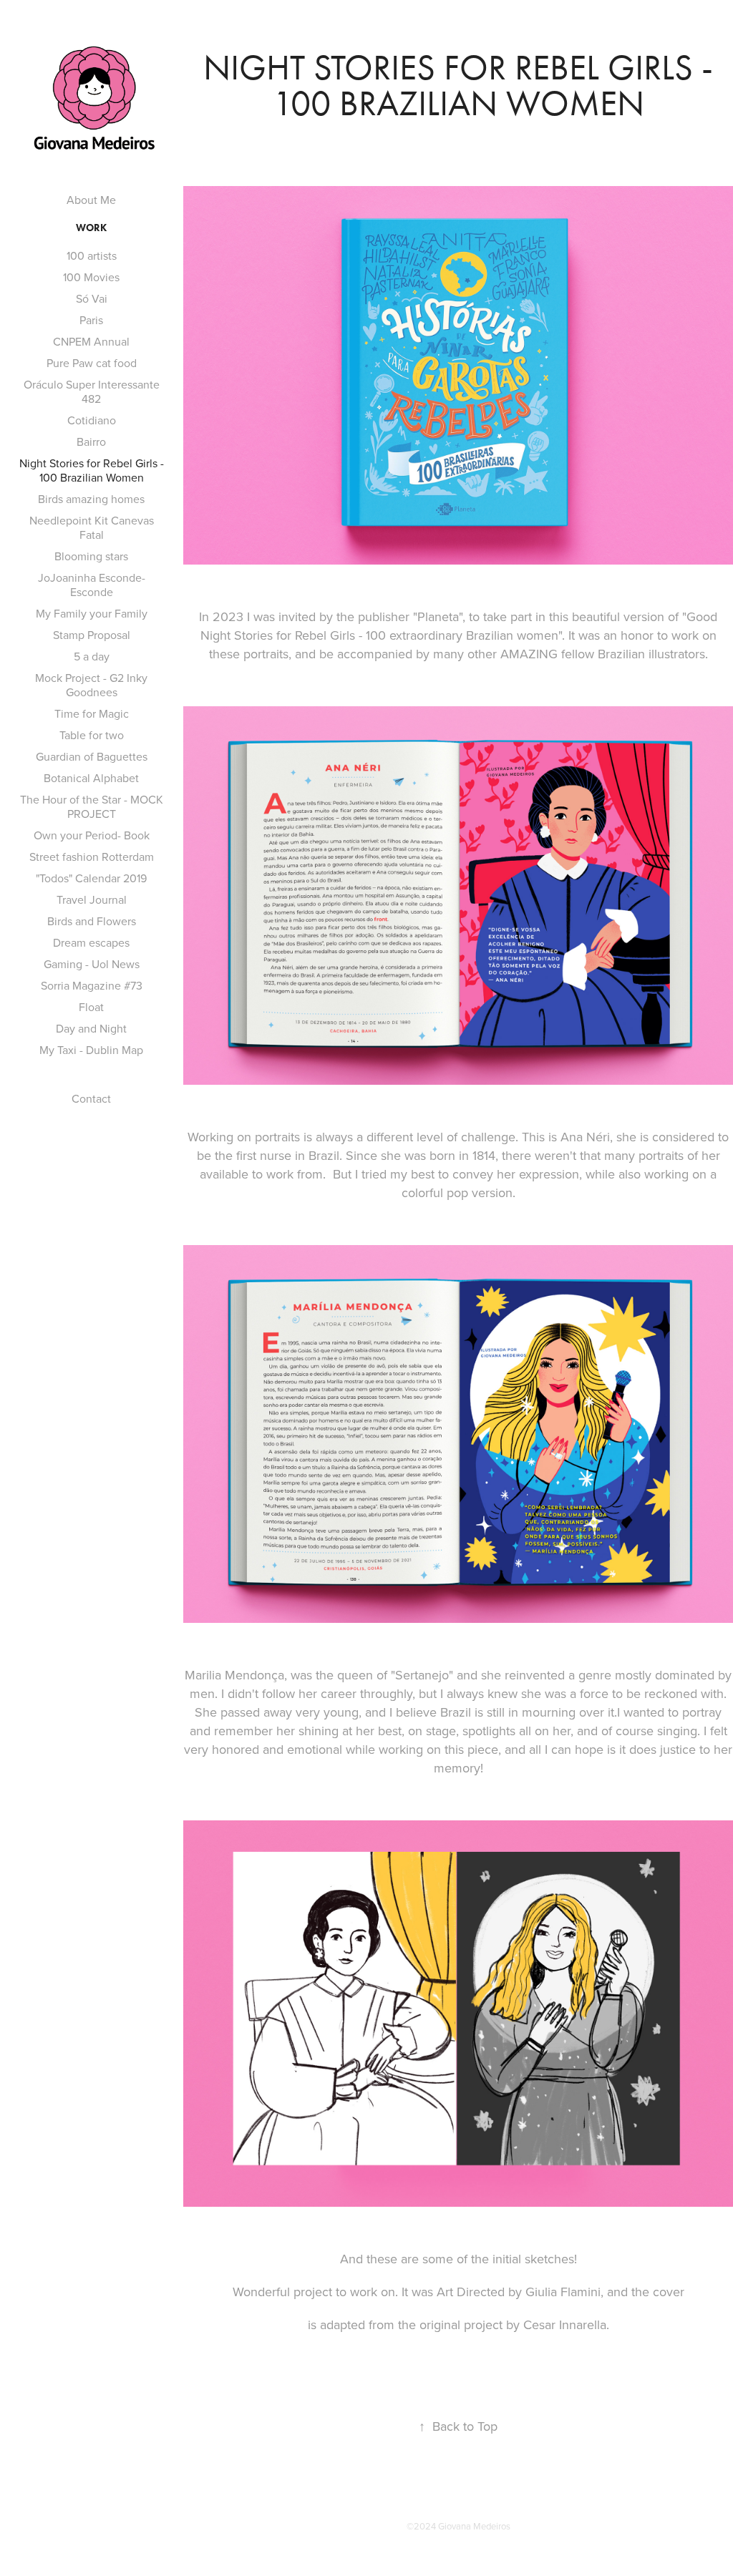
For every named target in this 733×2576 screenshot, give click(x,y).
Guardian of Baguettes (92, 756)
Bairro (91, 441)
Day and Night (91, 1028)
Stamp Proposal (92, 635)
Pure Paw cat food (92, 363)
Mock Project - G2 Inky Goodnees (91, 685)
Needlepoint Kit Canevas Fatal (92, 527)
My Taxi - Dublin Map (91, 1050)
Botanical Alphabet (91, 778)
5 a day (92, 656)
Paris (91, 320)
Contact (91, 1098)
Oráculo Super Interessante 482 (92, 391)
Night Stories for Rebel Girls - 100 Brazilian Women (92, 470)
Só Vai (92, 298)
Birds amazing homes (91, 499)
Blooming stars (91, 556)
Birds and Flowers (92, 921)
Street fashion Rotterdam (92, 857)
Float (91, 1007)
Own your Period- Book (92, 835)
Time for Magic (92, 713)
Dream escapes (91, 942)
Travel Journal (92, 899)
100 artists (92, 255)
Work (91, 228)
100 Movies (91, 277)
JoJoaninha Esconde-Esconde (92, 585)
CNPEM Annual (91, 341)
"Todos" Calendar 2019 (91, 878)
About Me (91, 200)
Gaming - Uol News (92, 964)
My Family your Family (92, 613)
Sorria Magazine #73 (92, 985)
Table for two (92, 735)
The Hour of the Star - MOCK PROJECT (92, 806)
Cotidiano (92, 420)
